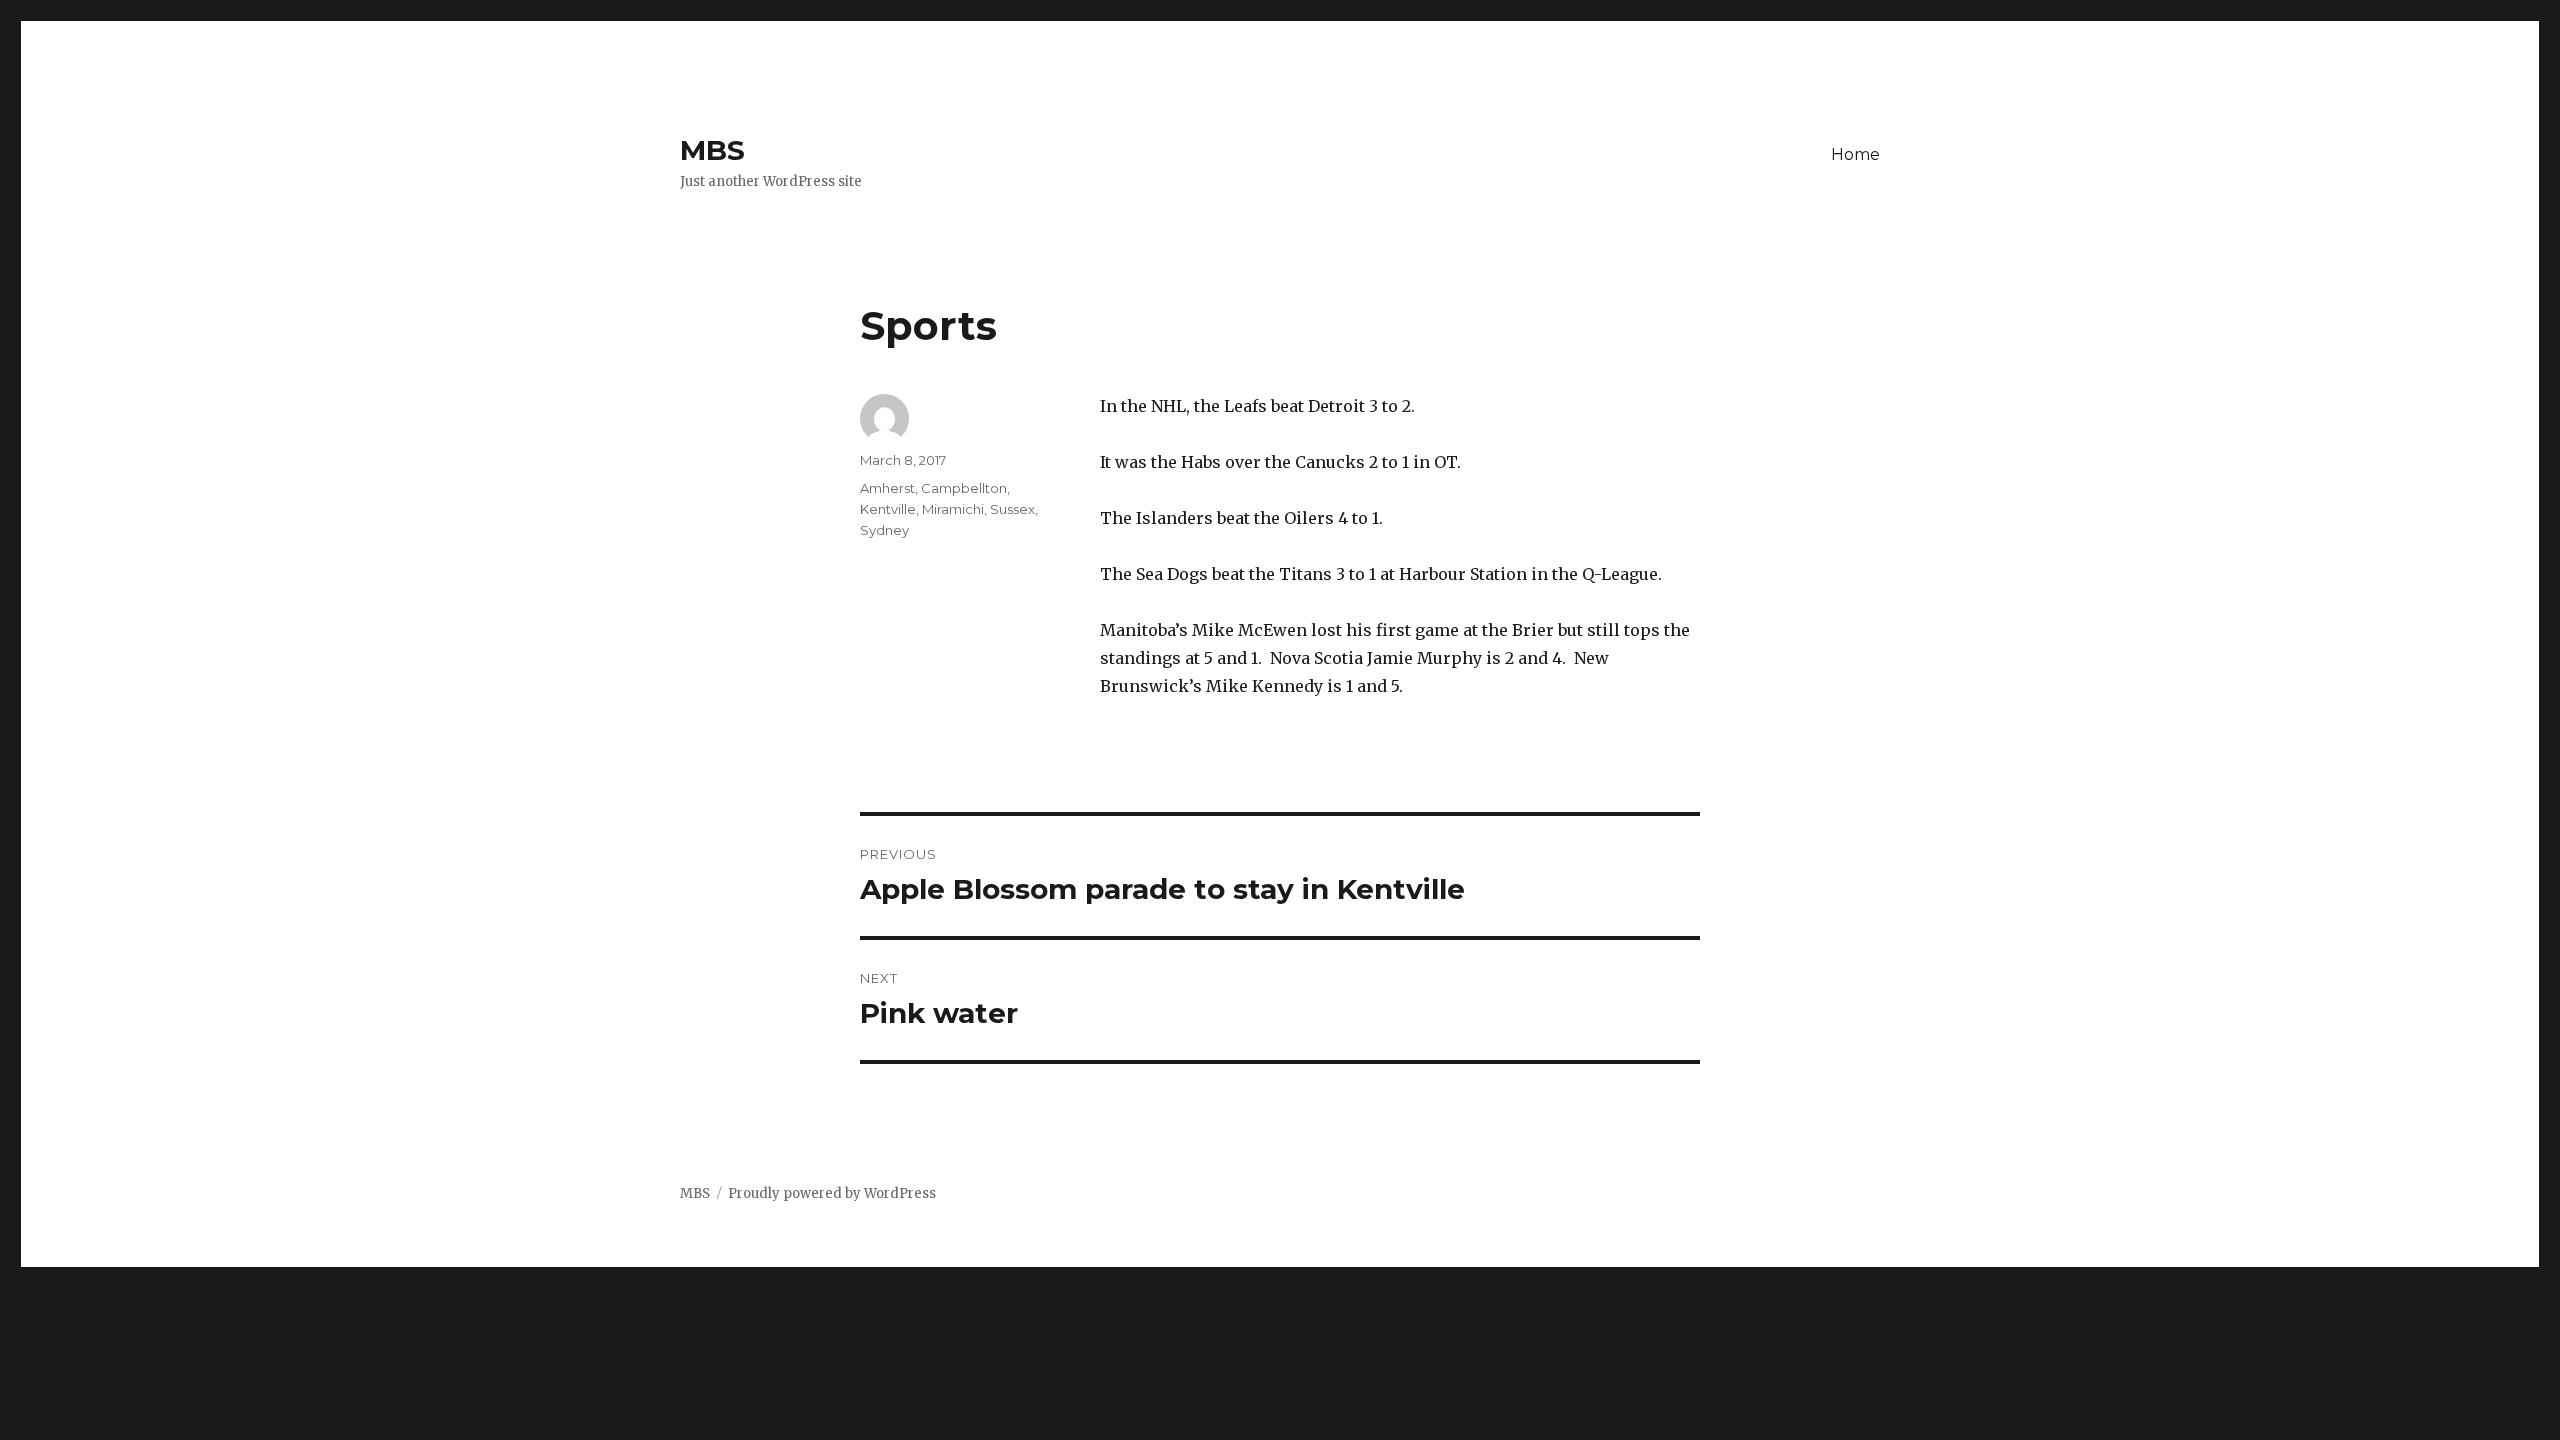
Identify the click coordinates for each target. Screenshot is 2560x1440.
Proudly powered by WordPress (832, 1193)
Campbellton (964, 488)
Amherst (887, 488)
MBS (712, 150)
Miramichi (953, 509)
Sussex (1012, 509)
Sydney (884, 530)
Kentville (888, 509)
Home (1855, 154)
